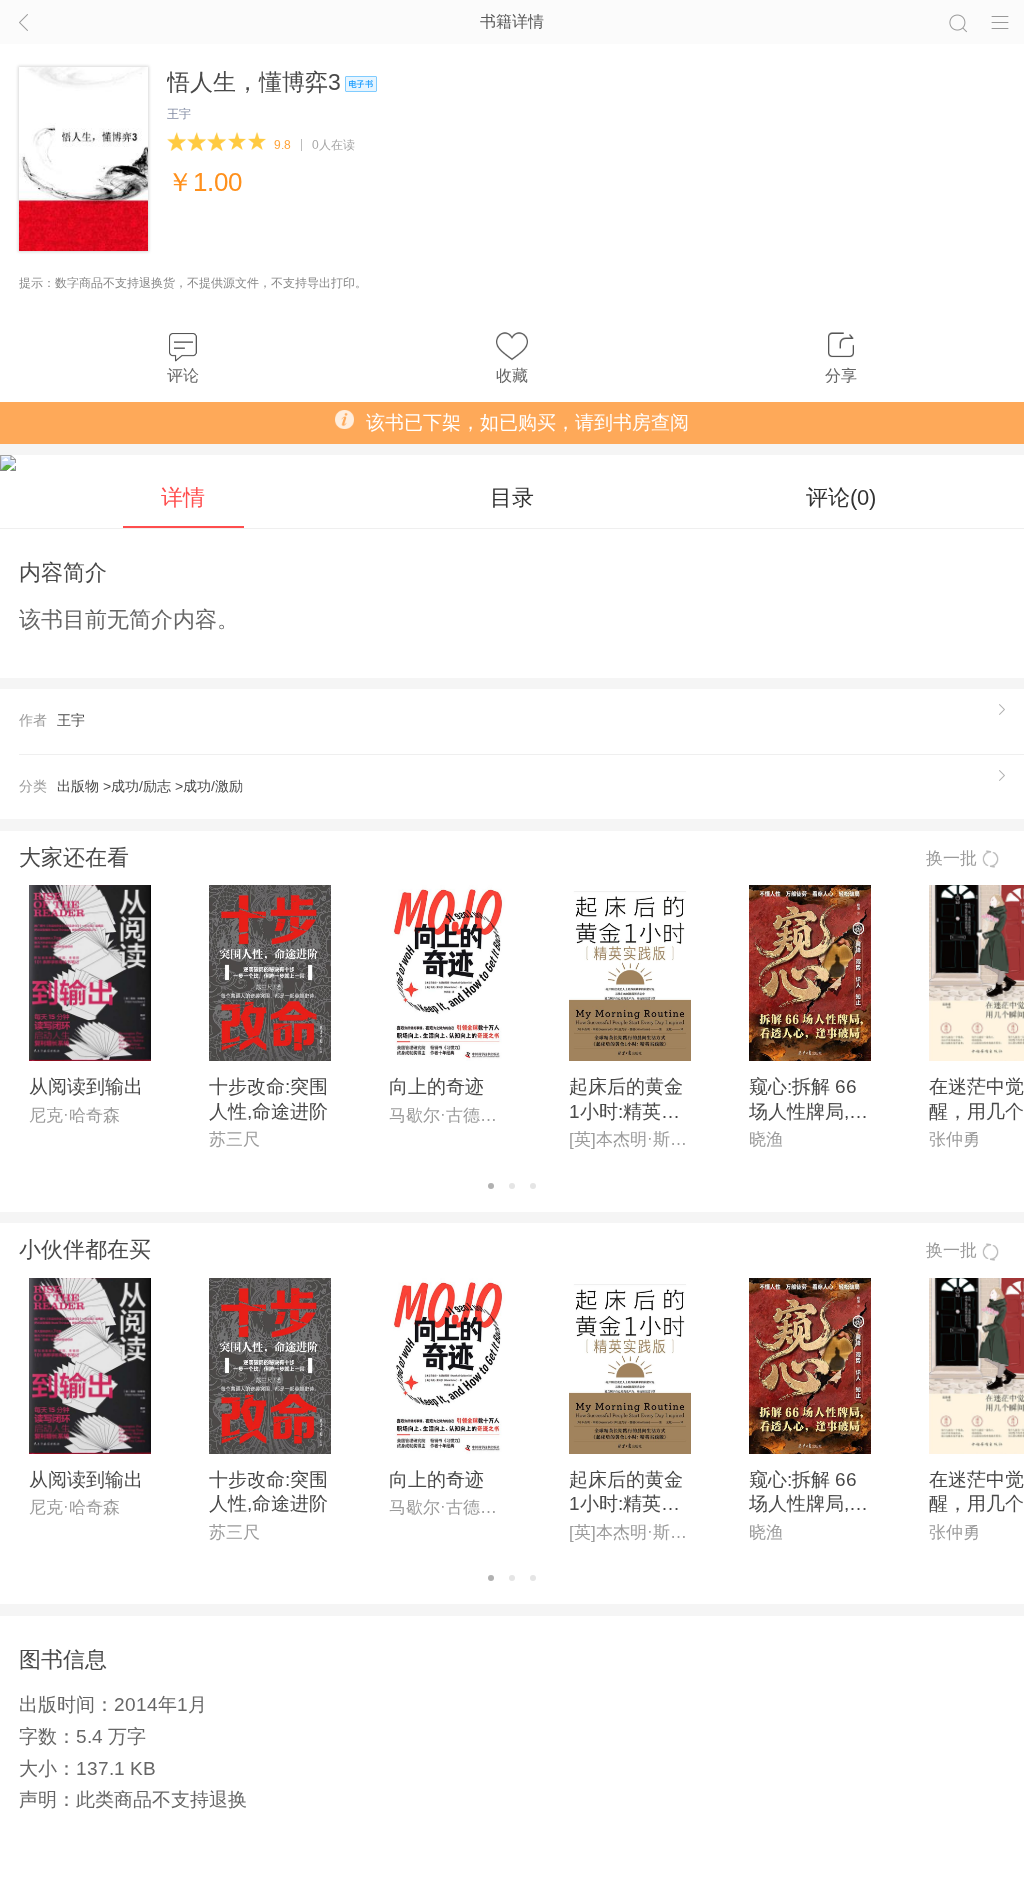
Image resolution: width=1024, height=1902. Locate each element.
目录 (512, 497)
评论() (841, 497)
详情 (183, 497)
